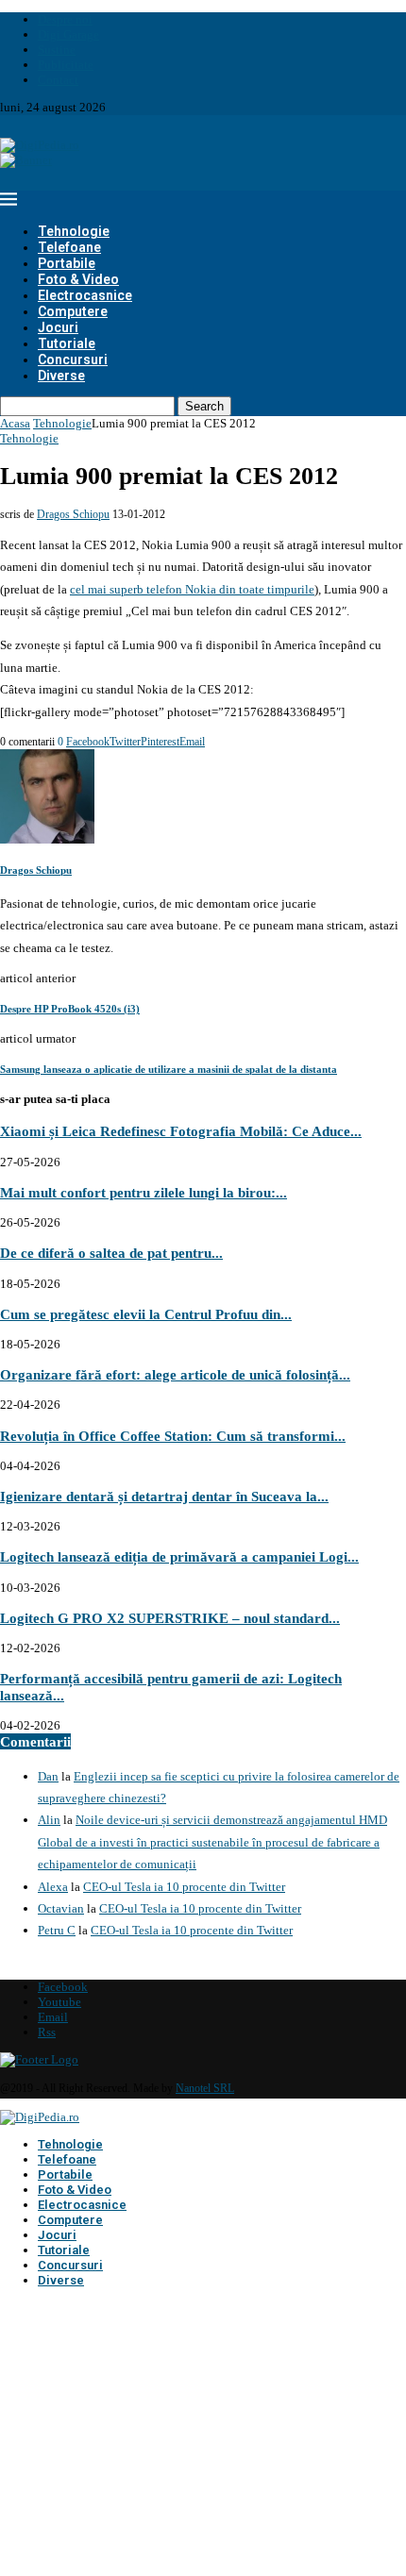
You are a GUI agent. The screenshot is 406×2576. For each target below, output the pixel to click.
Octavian (61, 1908)
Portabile (67, 263)
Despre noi (65, 19)
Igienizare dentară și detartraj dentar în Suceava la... (164, 1496)
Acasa (15, 423)
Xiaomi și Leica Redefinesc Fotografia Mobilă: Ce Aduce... (181, 1131)
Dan (48, 1776)
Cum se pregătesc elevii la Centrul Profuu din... (146, 1314)
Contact (58, 80)
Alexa (53, 1887)
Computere (73, 311)
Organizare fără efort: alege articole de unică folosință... (175, 1374)
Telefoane (69, 247)
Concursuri (73, 360)
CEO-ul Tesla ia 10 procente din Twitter (184, 1887)
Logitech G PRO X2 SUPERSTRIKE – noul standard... (170, 1618)
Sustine (57, 50)
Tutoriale (67, 343)
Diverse (61, 376)
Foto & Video (78, 279)
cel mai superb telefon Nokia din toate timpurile (192, 589)
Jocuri (58, 327)
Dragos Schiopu (73, 514)
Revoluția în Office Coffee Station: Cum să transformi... (173, 1436)
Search (204, 406)
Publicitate (66, 65)
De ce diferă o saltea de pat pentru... (111, 1253)
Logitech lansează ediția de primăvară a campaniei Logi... (179, 1556)
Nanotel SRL (205, 2088)
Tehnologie (74, 231)
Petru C (57, 1930)
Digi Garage (68, 34)
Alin (49, 1820)
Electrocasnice (85, 295)
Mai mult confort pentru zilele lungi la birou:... (144, 1192)
